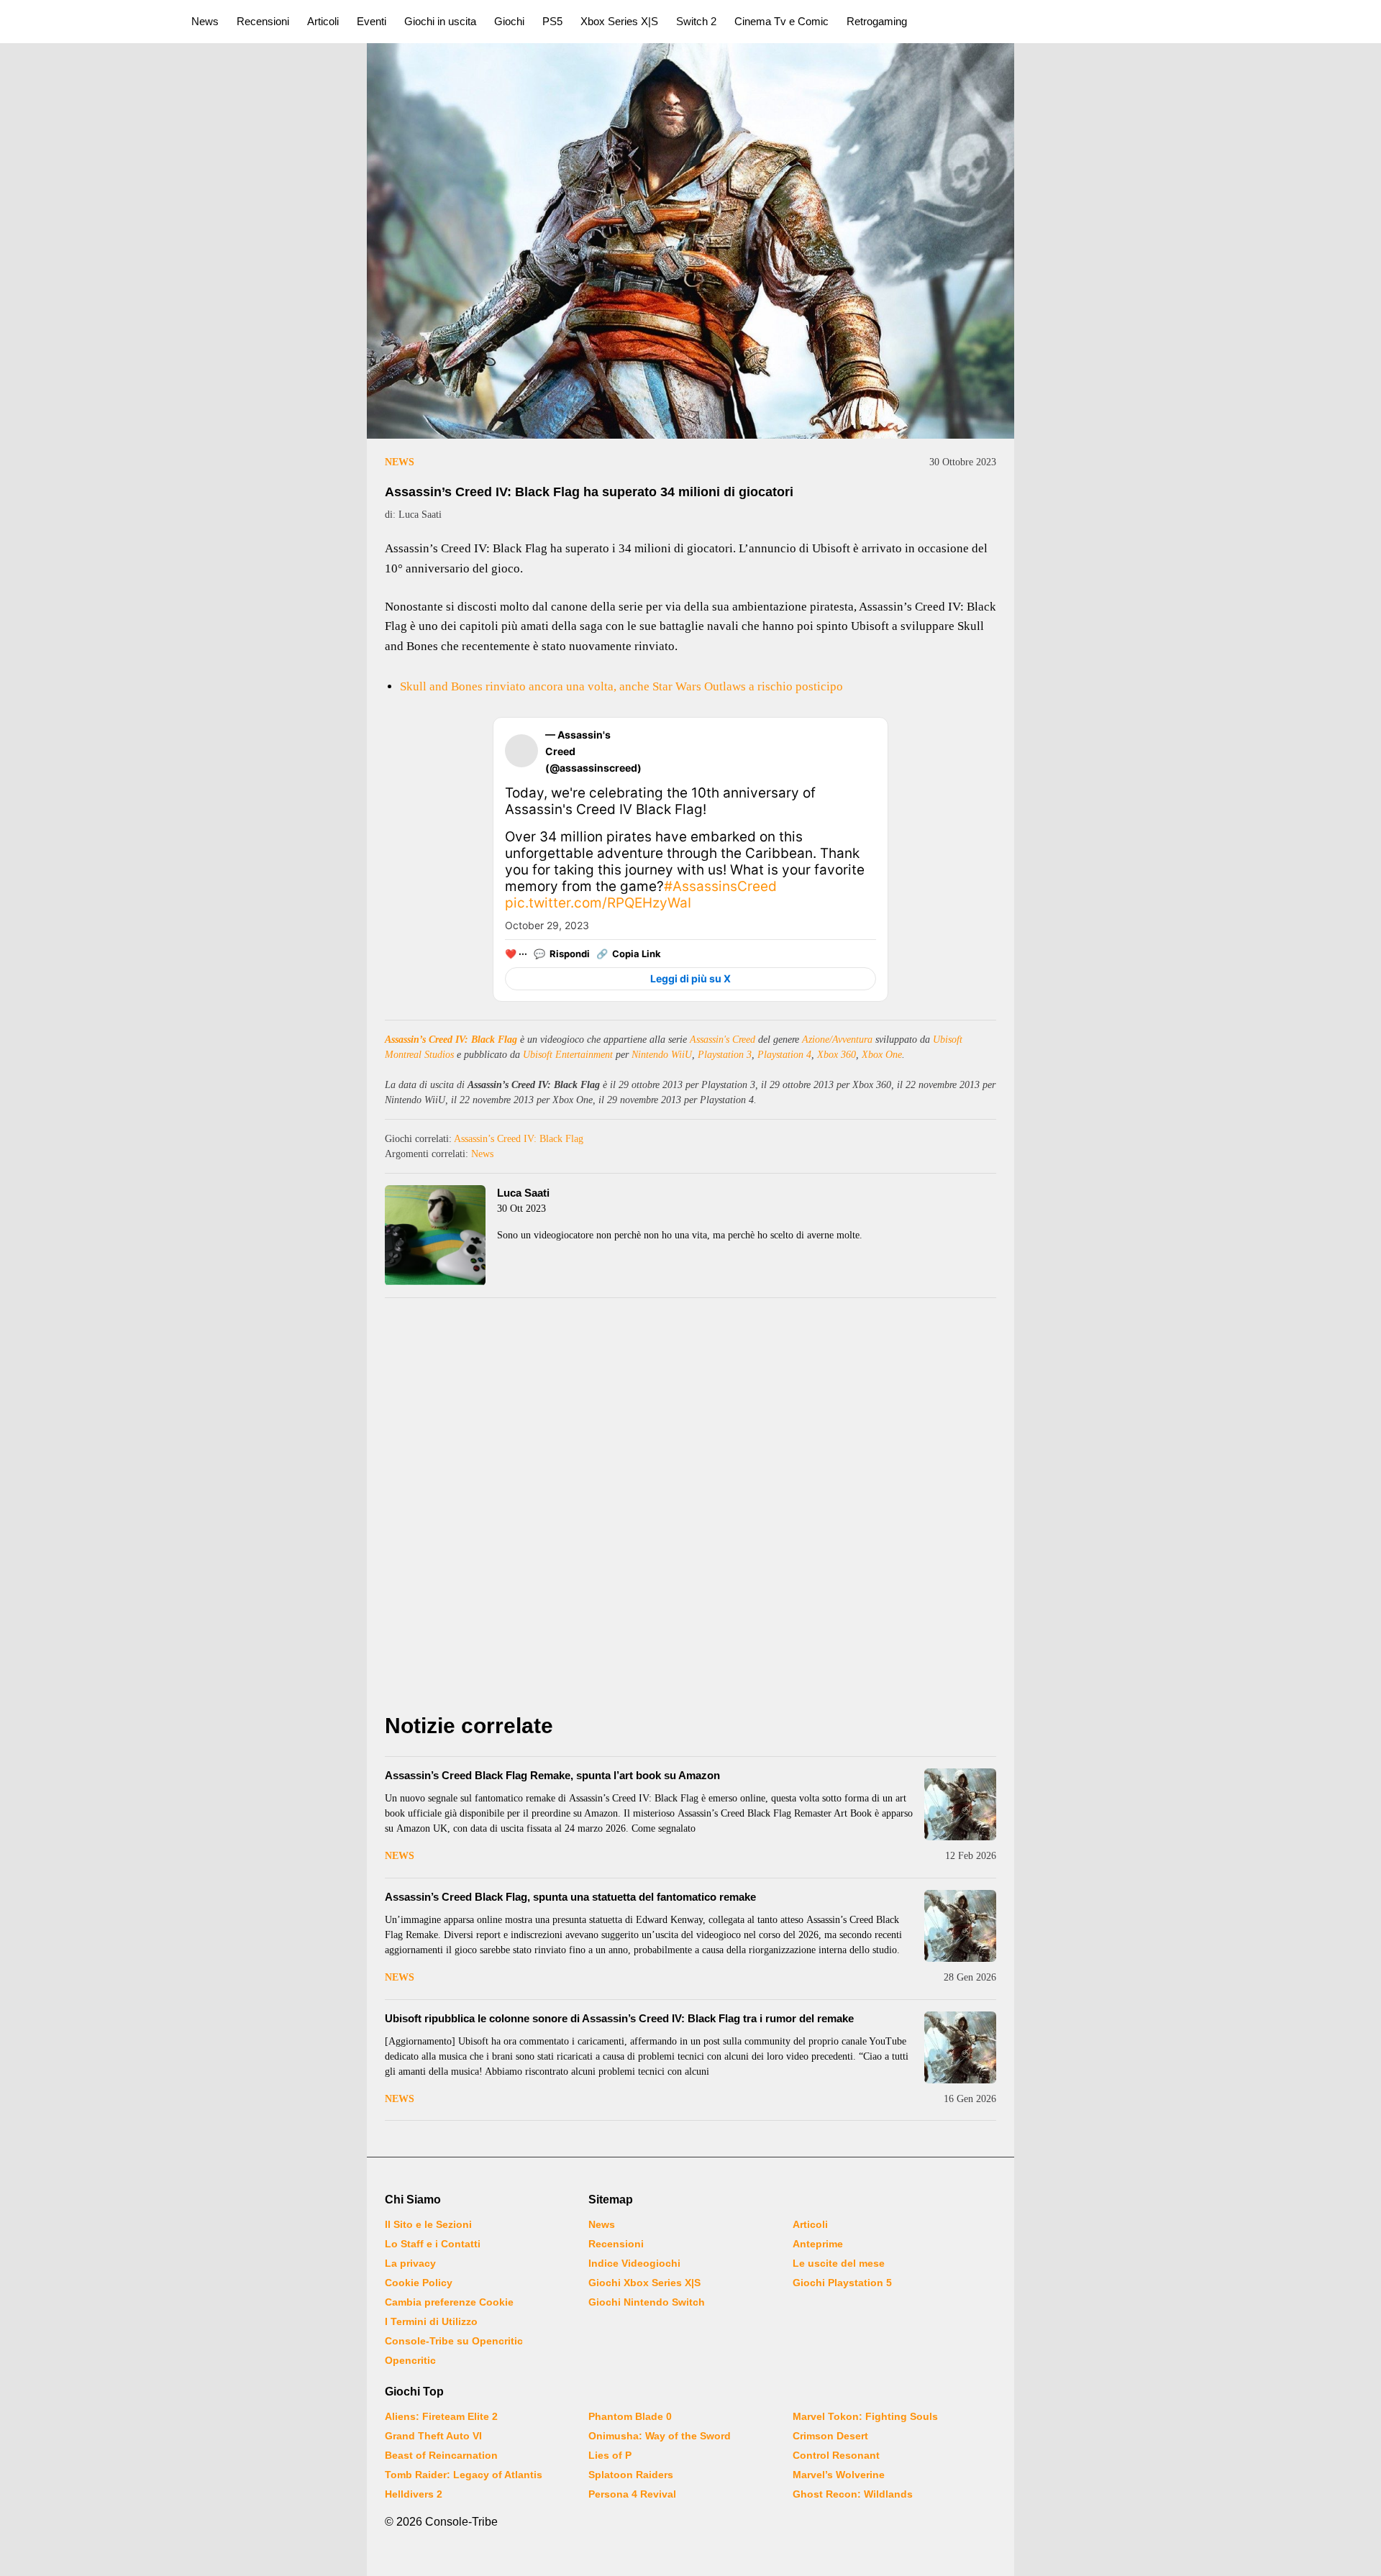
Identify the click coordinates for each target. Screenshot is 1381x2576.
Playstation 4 (784, 1055)
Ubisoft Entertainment (568, 1055)
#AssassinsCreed (720, 886)
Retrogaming (877, 21)
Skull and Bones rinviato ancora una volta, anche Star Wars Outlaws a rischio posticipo (621, 686)
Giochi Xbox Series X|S (644, 2283)
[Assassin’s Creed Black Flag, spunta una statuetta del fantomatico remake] (960, 1926)
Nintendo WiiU (662, 1055)
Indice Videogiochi (634, 2263)
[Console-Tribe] (87, 22)
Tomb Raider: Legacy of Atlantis (464, 2475)
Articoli (323, 21)
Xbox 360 (837, 1055)
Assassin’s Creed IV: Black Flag (451, 1040)
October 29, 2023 (547, 925)
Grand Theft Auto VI (433, 2436)
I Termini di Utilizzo (431, 2321)
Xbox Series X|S (619, 21)
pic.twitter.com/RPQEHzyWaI (598, 903)
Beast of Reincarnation (441, 2455)
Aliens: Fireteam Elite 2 (441, 2416)
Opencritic (410, 2360)
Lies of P (610, 2455)
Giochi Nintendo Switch (647, 2302)
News (205, 21)
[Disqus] (690, 1509)
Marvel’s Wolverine (839, 2475)
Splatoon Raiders (631, 2475)
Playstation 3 (725, 1055)
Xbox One (882, 1055)
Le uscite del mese (839, 2263)
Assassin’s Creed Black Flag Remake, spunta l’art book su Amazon (552, 1775)
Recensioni (263, 21)
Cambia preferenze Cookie (449, 2302)
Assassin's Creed (723, 1040)
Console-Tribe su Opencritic (454, 2341)
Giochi (509, 21)
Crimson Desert (830, 2436)
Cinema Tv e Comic (781, 21)
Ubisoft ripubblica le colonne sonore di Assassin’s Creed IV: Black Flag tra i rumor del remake (619, 2018)
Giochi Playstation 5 (842, 2283)
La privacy (410, 2263)
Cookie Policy (419, 2283)
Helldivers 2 (414, 2494)
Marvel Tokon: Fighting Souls (865, 2416)
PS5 (552, 21)
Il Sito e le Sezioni (428, 2224)
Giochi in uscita (440, 21)
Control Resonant (836, 2455)
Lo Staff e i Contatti (433, 2244)
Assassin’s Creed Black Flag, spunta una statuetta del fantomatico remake (570, 1897)
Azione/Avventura (837, 1040)
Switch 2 (696, 21)
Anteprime (818, 2244)
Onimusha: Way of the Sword (660, 2436)
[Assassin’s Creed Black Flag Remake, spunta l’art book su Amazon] (960, 1804)
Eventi (372, 21)
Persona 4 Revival (632, 2494)
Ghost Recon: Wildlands (853, 2494)
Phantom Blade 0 (630, 2416)
